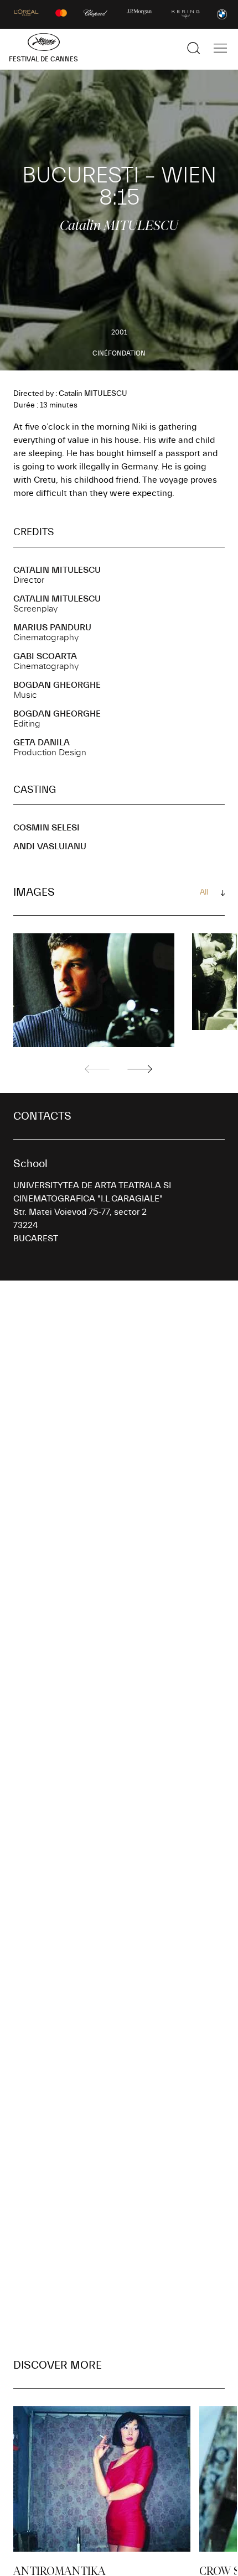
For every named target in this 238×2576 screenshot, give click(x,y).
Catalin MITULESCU (57, 570)
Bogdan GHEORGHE (57, 685)
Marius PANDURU (52, 628)
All (204, 892)
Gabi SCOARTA (45, 656)
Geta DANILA (42, 743)
